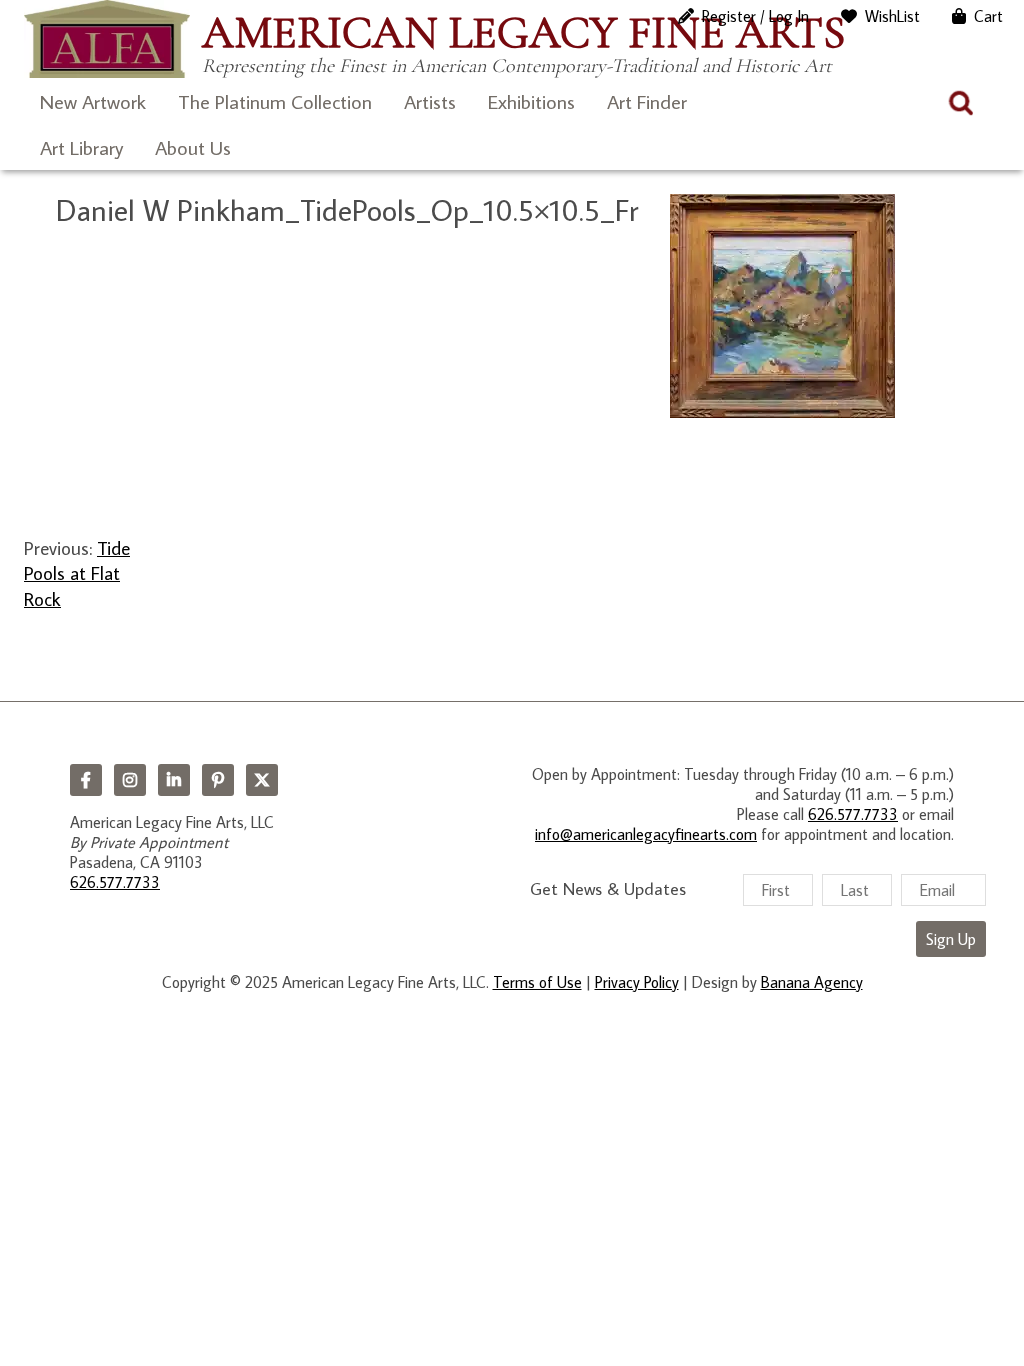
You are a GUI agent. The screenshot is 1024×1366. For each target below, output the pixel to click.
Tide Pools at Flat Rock (77, 573)
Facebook (86, 780)
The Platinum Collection (275, 101)
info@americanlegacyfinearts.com (646, 834)
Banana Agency (812, 982)
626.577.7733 (115, 882)
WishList (892, 16)
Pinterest (218, 780)
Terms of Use (537, 982)
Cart (988, 16)
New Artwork (93, 101)
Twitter (262, 780)
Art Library (81, 147)
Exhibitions (531, 101)
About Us (193, 147)
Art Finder (647, 101)
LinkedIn (174, 780)
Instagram (130, 780)
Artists (430, 101)
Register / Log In (755, 16)
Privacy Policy (637, 982)
